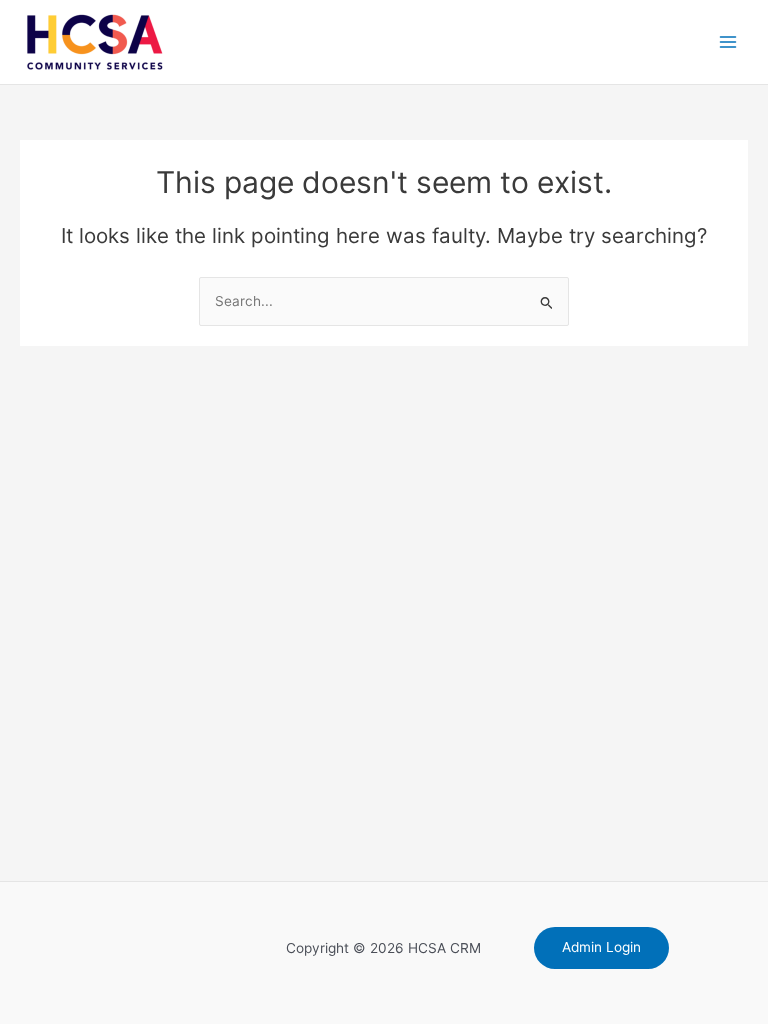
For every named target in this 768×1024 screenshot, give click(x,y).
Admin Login (601, 947)
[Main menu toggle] (728, 42)
